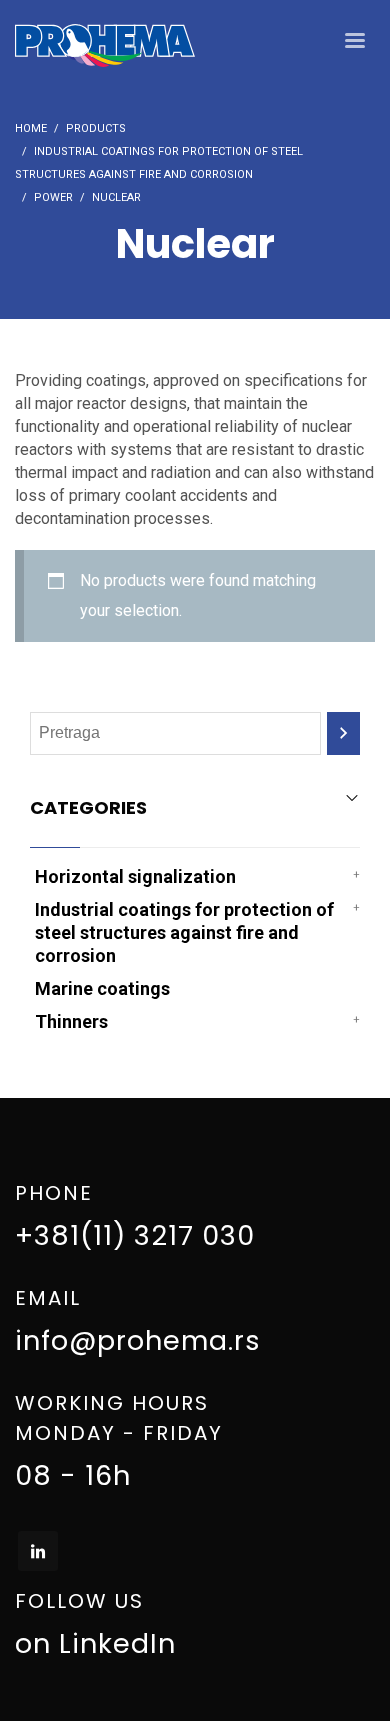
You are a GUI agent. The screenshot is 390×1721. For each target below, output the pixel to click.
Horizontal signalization (135, 876)
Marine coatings (102, 988)
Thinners (71, 1021)
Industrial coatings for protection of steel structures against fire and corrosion (184, 932)
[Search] (343, 733)
